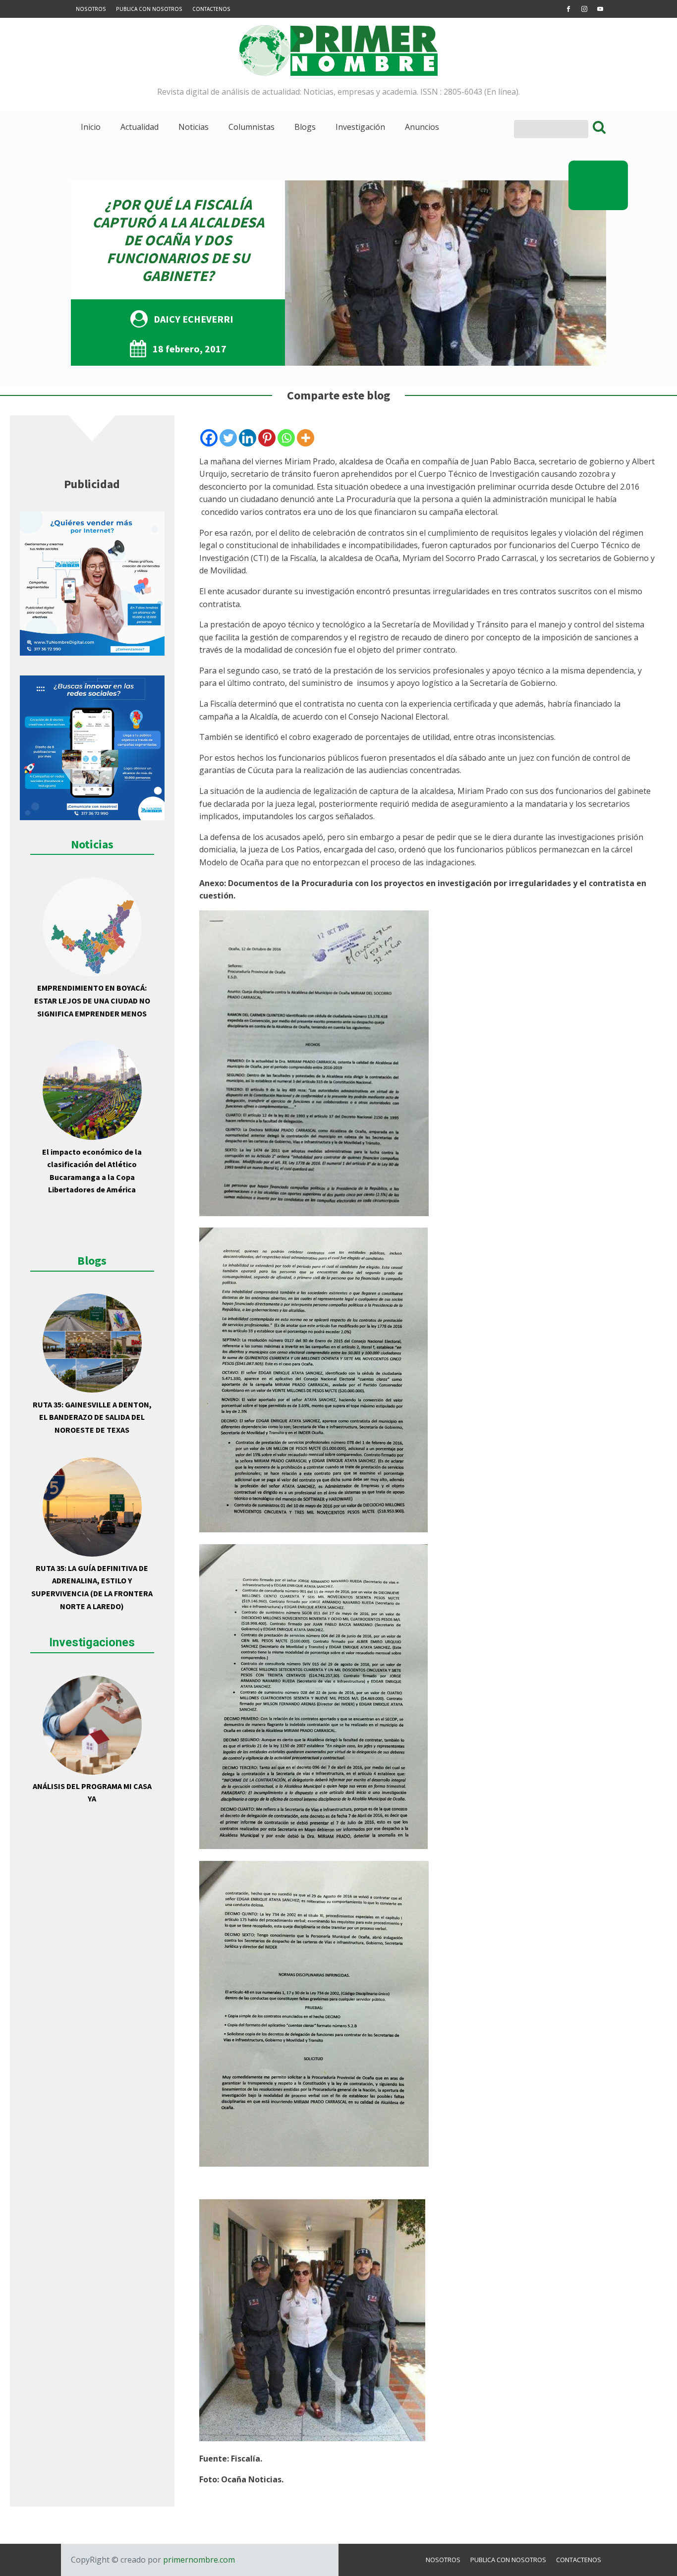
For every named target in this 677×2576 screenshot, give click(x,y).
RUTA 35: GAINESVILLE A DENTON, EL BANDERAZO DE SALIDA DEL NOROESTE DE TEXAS (92, 1417)
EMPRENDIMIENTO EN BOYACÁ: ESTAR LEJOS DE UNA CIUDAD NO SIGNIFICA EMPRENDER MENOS (92, 1000)
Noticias (194, 127)
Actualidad (140, 127)
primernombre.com (198, 2560)
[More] (306, 438)
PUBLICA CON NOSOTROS (149, 9)
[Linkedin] (248, 438)
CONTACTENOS (211, 9)
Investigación (360, 127)
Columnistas (252, 127)
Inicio (91, 127)
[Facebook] (209, 438)
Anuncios (422, 127)
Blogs (305, 127)
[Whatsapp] (286, 438)
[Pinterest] (267, 438)
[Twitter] (228, 438)
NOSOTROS (91, 9)
